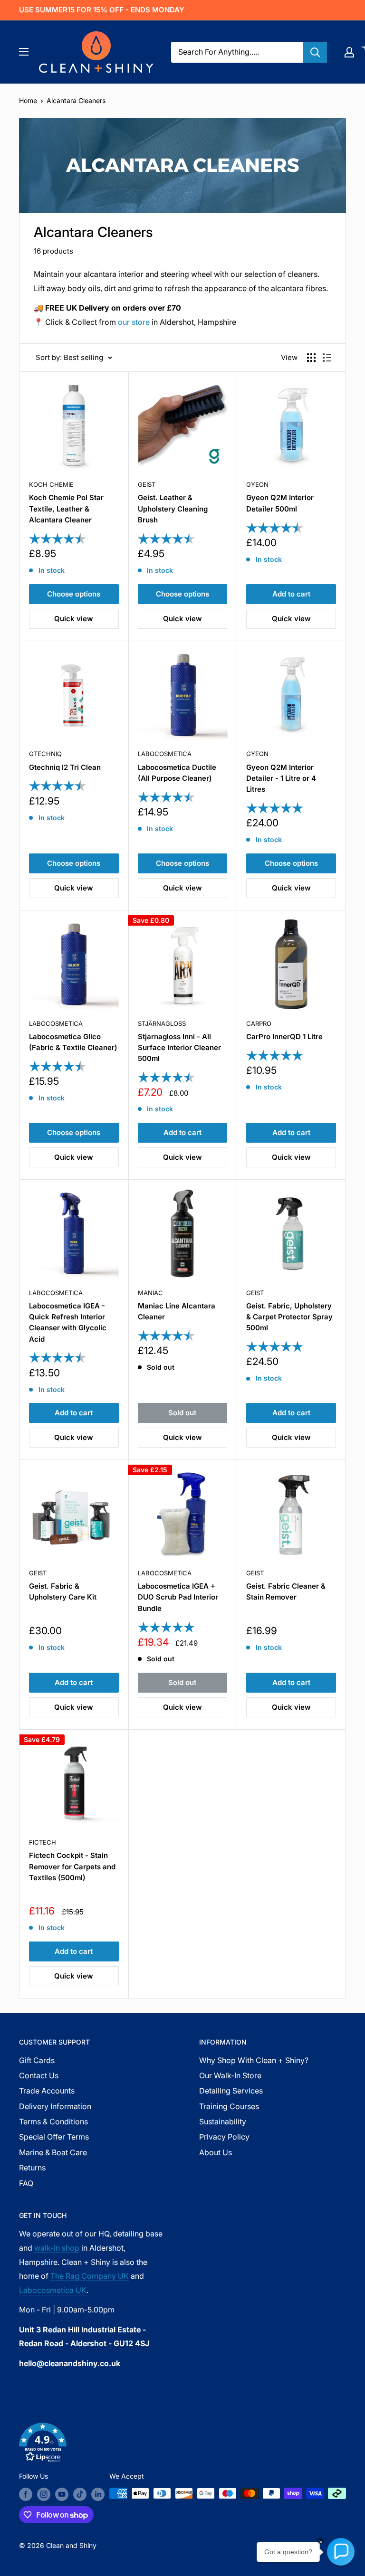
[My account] (349, 52)
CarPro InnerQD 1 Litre (284, 1037)
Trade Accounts (47, 2091)
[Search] (315, 52)
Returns (32, 2168)
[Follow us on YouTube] (62, 2494)
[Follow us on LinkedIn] (98, 2494)
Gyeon (257, 484)
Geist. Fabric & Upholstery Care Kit (63, 1591)
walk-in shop (57, 2248)
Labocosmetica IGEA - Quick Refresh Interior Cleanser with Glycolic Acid (68, 1322)
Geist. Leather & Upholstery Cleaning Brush (173, 509)
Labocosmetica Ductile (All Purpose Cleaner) (177, 773)
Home (28, 100)
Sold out (182, 1413)
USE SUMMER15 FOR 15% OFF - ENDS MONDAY (102, 10)
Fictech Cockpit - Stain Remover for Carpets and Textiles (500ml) (72, 1866)
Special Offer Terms (54, 2137)
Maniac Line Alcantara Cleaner (177, 1311)
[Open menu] (24, 52)
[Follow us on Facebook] (26, 2494)
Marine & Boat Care (53, 2152)
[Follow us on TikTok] (80, 2494)
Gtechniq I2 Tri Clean (65, 767)
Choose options (74, 594)
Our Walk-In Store (230, 2075)
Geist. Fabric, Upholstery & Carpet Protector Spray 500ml (289, 1317)
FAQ (26, 2183)
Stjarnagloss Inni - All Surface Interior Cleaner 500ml (179, 1048)
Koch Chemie (51, 484)
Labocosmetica (165, 754)
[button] (182, 2444)
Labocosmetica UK (53, 2290)
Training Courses (229, 2106)
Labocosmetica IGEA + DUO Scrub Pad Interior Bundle (178, 1597)
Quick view (74, 619)
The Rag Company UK (90, 2276)
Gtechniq (45, 754)
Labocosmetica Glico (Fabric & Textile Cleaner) (73, 1042)
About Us (216, 2152)
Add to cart (291, 594)
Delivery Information (55, 2106)
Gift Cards (37, 2060)
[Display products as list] (327, 358)
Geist (147, 484)
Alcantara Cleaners (76, 100)
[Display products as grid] (311, 358)
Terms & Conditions (53, 2121)
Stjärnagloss (162, 1023)
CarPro (259, 1023)
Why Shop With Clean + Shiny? (254, 2060)
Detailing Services (231, 2091)
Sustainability (223, 2121)
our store (134, 322)
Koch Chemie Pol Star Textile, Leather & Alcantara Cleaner (66, 509)
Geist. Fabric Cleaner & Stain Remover (286, 1591)
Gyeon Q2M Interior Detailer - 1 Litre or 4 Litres (281, 778)
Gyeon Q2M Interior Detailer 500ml (280, 503)
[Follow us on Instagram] (44, 2494)
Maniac (150, 1293)
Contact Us (39, 2075)
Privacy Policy (224, 2137)
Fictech (43, 1842)
